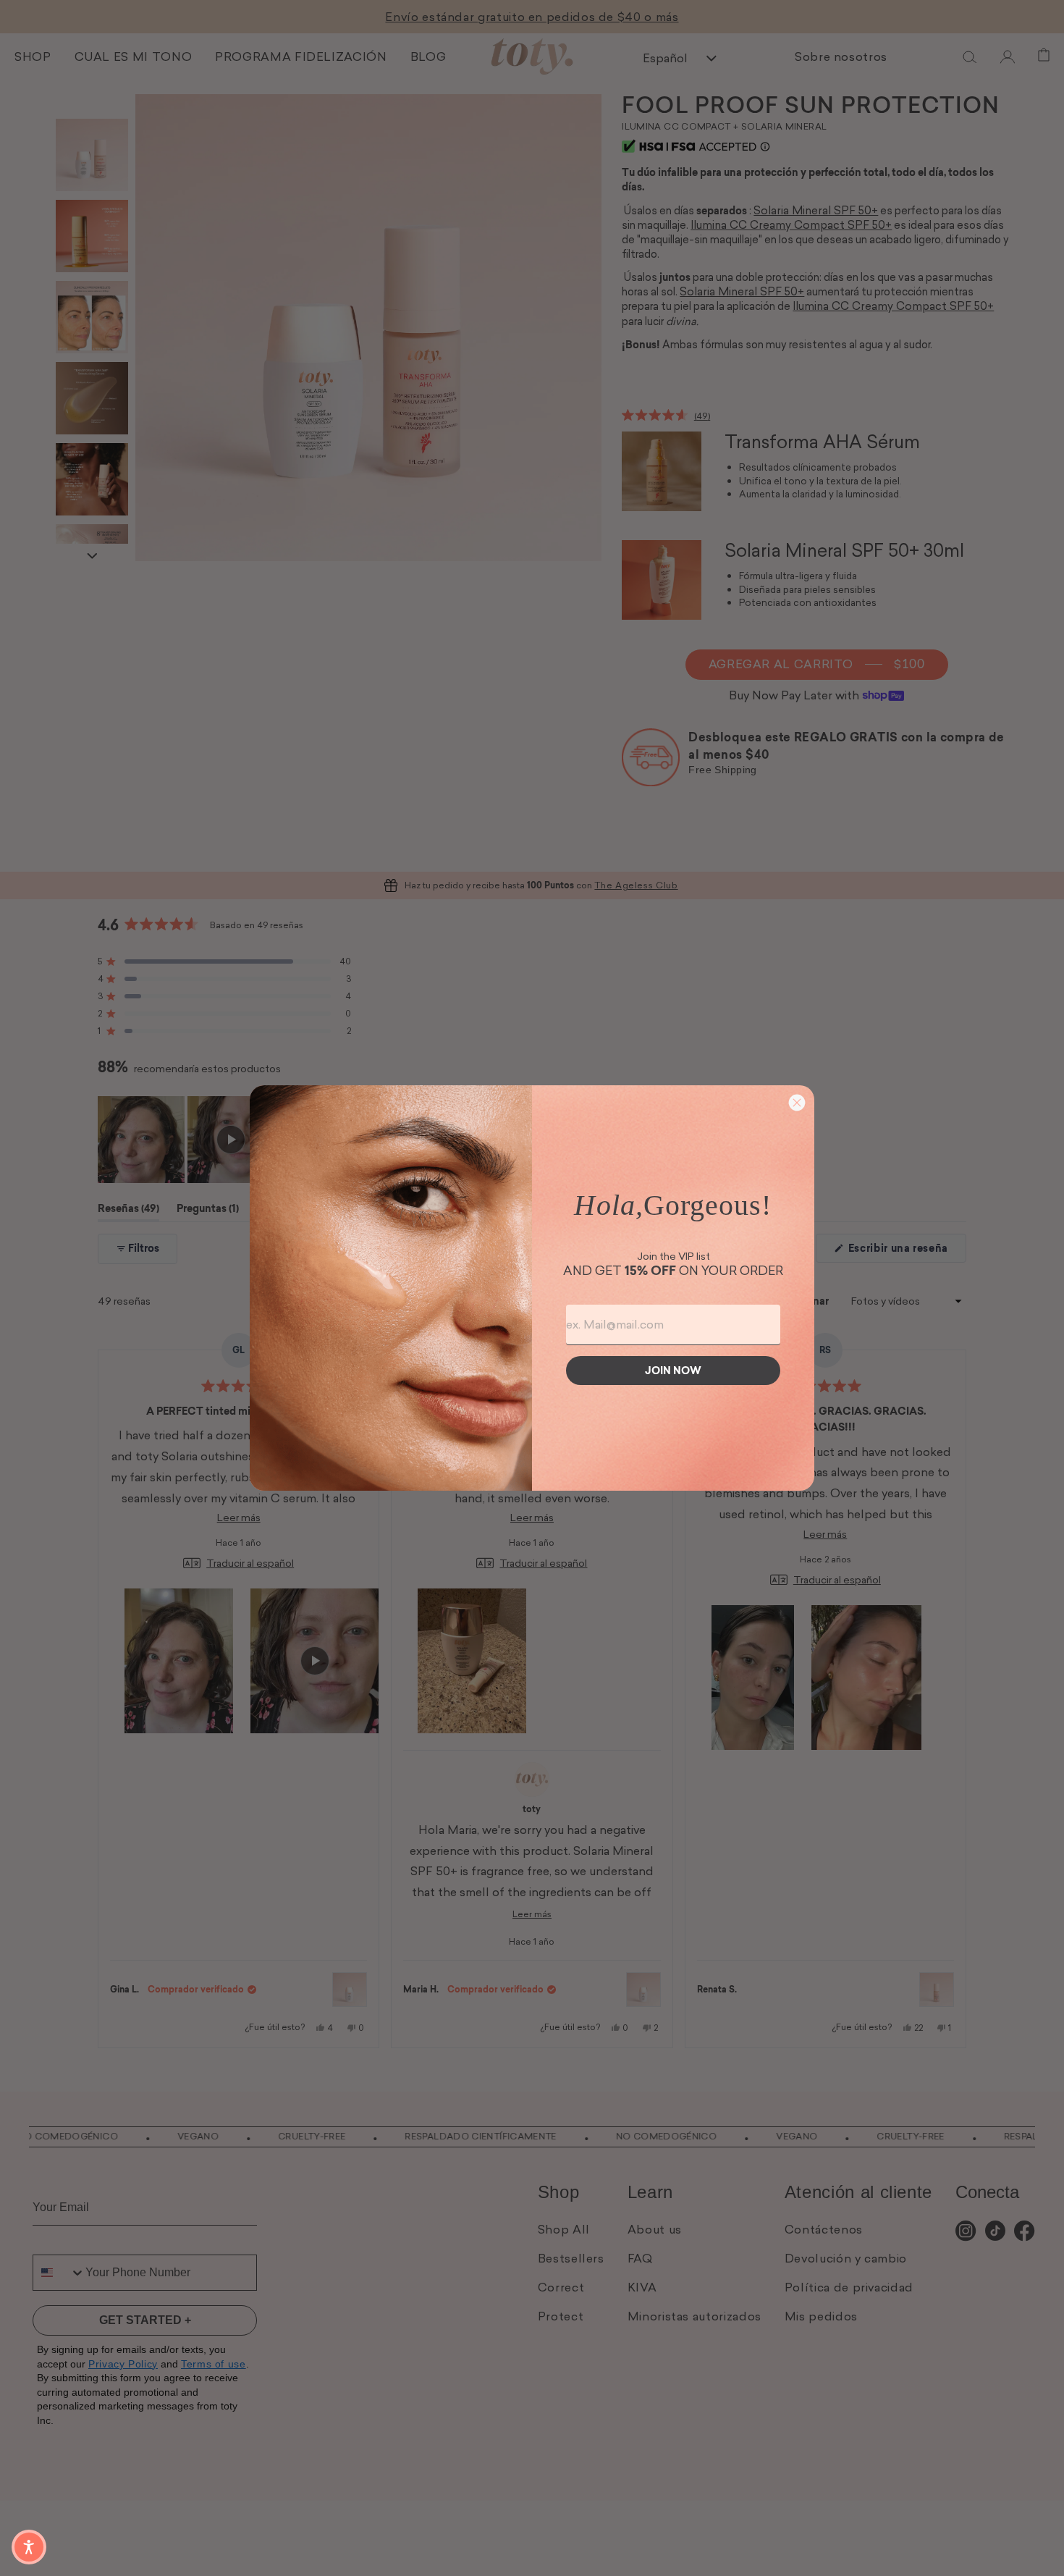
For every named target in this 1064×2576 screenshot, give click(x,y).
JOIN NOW (673, 1371)
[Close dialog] (797, 1103)
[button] (29, 2547)
